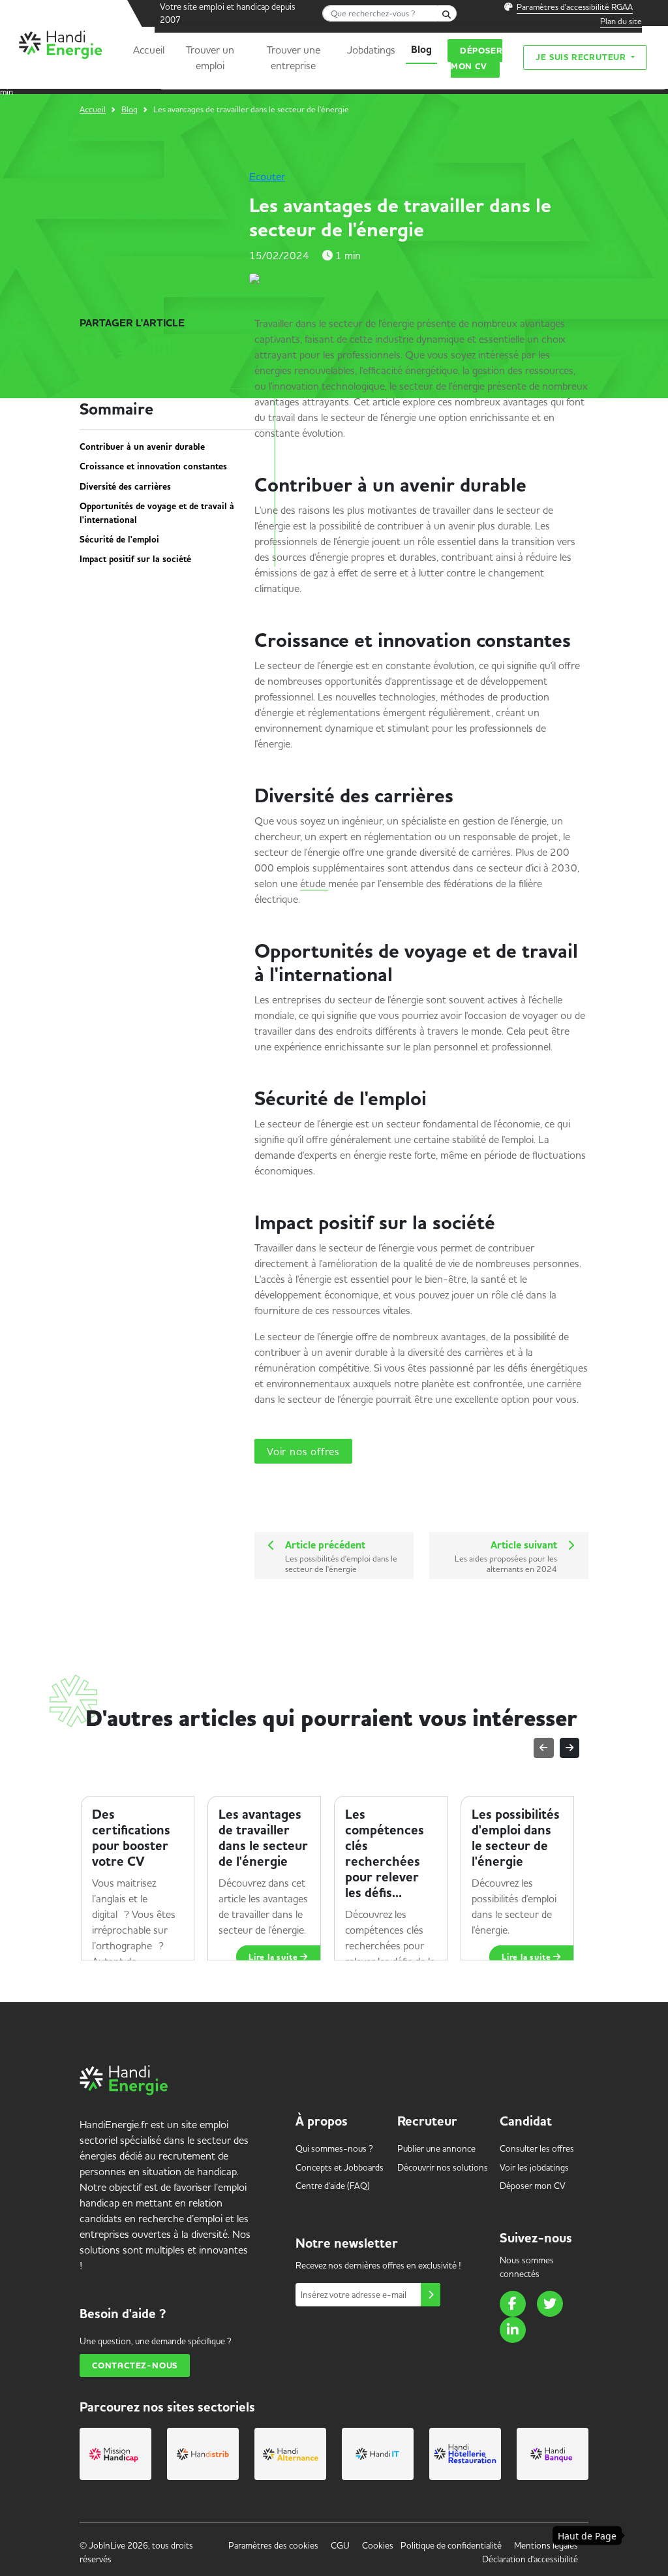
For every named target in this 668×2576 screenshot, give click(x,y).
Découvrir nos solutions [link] (443, 2167)
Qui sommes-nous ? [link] (334, 2148)
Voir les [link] (534, 2167)
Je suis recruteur (582, 57)
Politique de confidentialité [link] (451, 2545)
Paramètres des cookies (273, 2545)
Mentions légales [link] (546, 2545)
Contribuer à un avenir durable (145, 447)
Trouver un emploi (210, 57)
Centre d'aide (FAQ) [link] (333, 2186)
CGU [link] (340, 2545)
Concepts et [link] (340, 2167)
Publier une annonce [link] (436, 2148)
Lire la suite (274, 1957)
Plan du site (621, 21)
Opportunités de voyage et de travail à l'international (157, 513)
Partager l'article (132, 323)
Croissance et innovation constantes (156, 467)
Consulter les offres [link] (537, 2148)
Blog (421, 50)
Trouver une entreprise (294, 57)
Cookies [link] (378, 2545)
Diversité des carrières (128, 487)
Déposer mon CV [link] (533, 2186)
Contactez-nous (135, 2365)
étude (314, 883)
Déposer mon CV (477, 58)
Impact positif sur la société (138, 559)
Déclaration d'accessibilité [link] (530, 2559)
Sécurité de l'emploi (122, 540)
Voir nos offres (303, 1451)
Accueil (149, 50)
